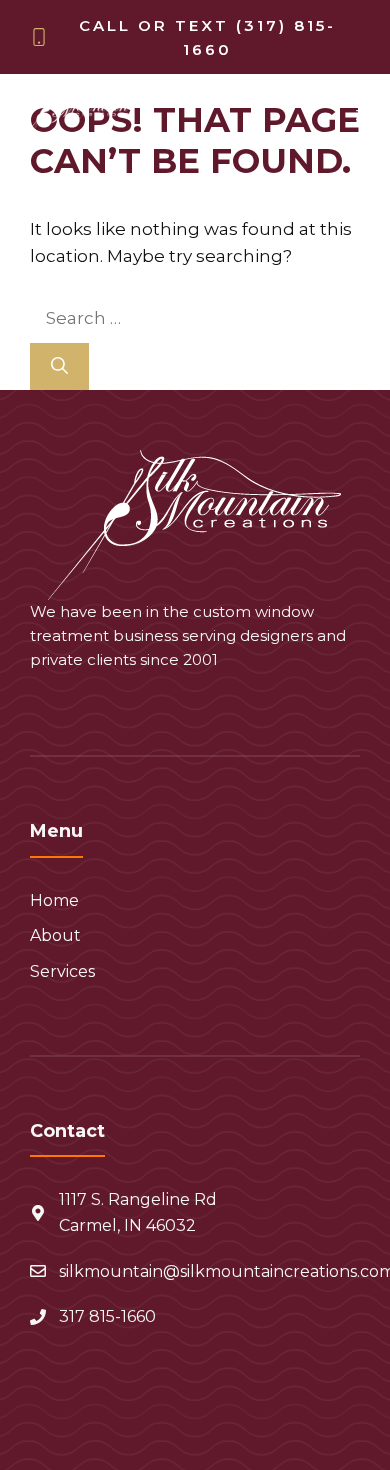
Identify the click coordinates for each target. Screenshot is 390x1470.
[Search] (59, 367)
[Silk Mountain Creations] (76, 115)
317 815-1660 (107, 1316)
